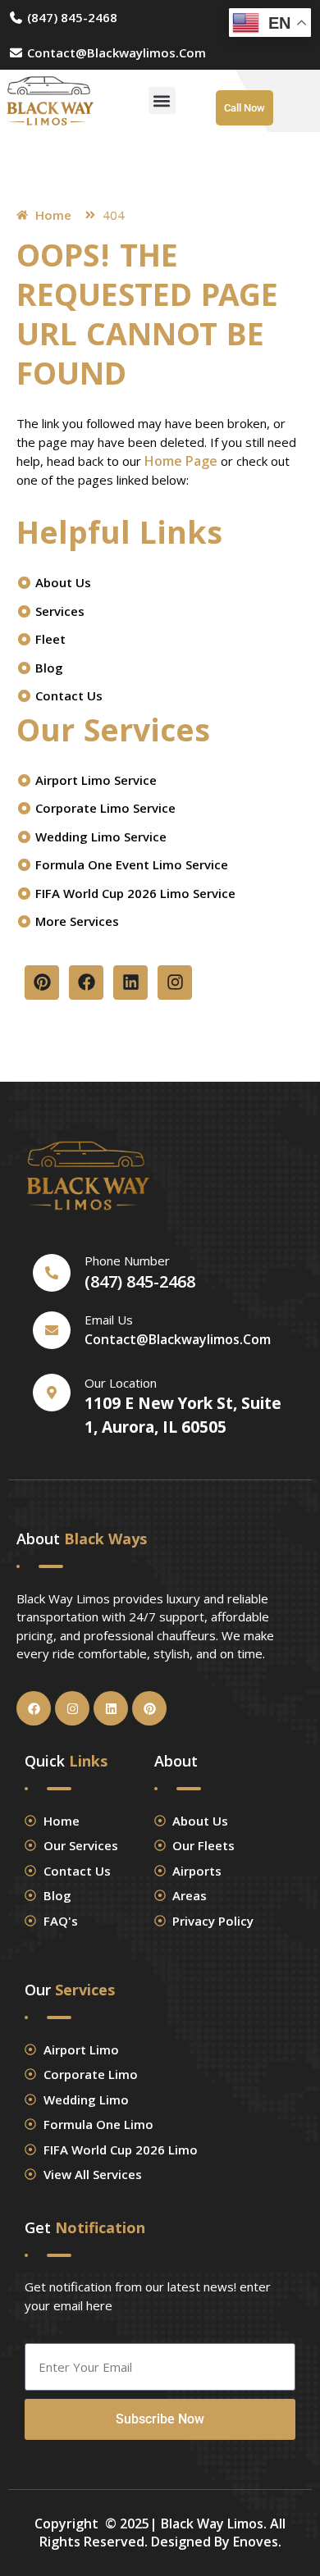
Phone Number (127, 1261)
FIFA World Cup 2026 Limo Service (134, 893)
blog (48, 668)
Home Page (181, 461)
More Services (75, 921)
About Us (62, 582)
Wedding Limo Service (99, 837)
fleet (49, 639)
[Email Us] (52, 1330)
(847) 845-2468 (71, 17)
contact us (67, 695)
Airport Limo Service (94, 780)
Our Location (121, 1383)
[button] (162, 100)
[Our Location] (52, 1393)
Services (58, 611)
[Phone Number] (52, 1273)
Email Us (109, 1320)
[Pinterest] (42, 983)
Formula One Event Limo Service (130, 864)
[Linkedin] (130, 983)
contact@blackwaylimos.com (115, 52)
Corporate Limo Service (104, 808)
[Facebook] (86, 983)
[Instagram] (175, 983)
